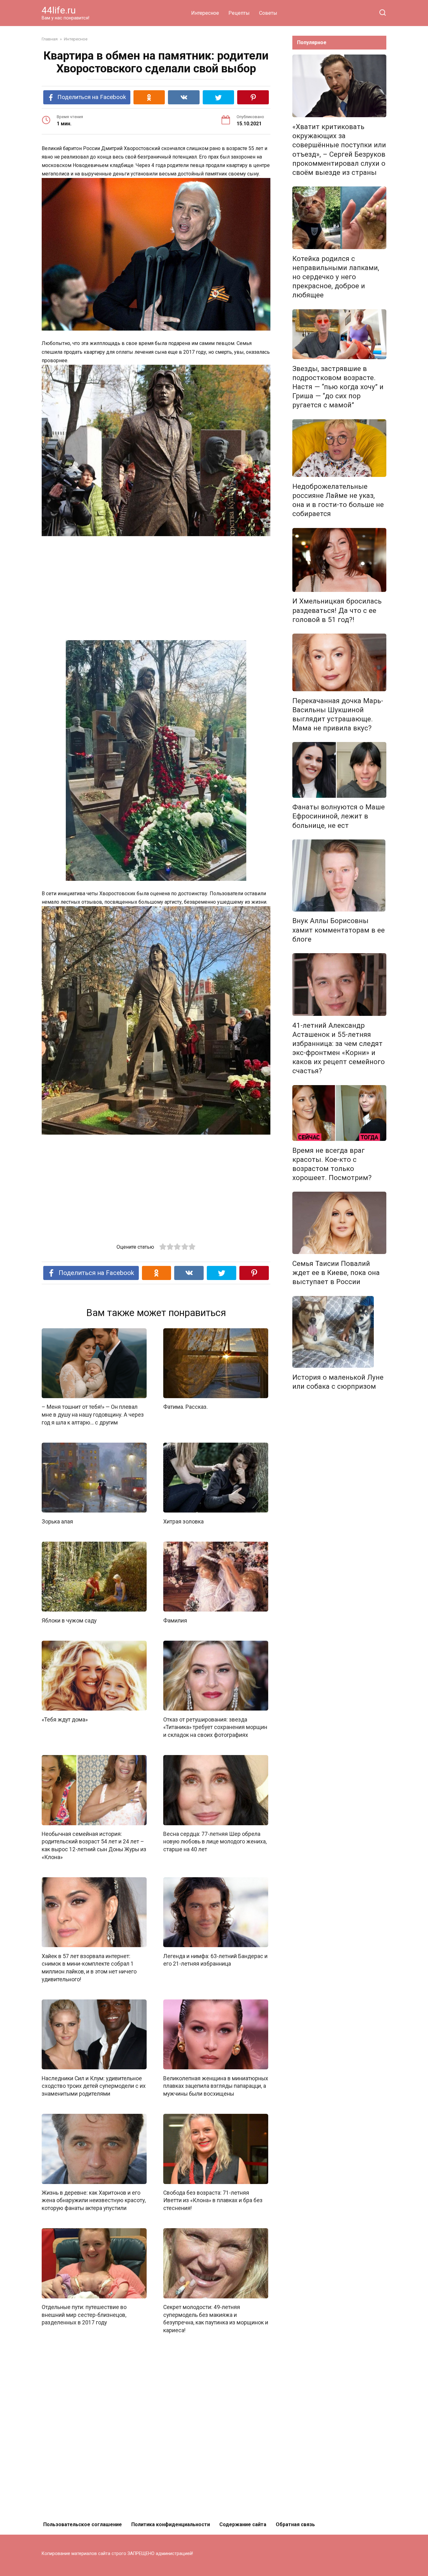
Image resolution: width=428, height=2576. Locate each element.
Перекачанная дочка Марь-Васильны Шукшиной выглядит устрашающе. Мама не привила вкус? (338, 714)
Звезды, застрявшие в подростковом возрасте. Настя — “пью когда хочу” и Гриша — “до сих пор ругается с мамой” (338, 387)
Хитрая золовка (183, 1521)
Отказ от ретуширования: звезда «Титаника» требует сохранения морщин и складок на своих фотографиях (215, 1727)
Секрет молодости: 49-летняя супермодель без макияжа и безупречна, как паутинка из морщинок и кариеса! (216, 2319)
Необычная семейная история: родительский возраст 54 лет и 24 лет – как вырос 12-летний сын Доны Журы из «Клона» (94, 1846)
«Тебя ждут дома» (65, 1719)
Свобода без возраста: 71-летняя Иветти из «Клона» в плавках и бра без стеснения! (213, 2200)
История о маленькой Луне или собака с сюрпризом (338, 1382)
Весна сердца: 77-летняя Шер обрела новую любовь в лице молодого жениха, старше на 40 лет (215, 1842)
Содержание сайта (243, 2524)
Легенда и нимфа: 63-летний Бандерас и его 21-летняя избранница (215, 1960)
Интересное (205, 13)
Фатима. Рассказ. (185, 1407)
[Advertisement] (156, 589)
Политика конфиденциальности (171, 2524)
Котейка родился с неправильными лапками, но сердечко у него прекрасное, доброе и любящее (336, 277)
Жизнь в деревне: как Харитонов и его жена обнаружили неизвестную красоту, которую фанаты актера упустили (94, 2200)
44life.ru (59, 10)
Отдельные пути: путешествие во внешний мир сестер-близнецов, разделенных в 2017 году (84, 2315)
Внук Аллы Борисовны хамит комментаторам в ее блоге (339, 930)
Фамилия (175, 1620)
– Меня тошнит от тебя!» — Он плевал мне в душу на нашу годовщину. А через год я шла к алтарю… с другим (93, 1415)
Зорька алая (57, 1521)
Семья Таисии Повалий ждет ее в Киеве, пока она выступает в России (336, 1272)
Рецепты (239, 13)
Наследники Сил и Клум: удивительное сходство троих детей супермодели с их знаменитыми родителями (94, 2086)
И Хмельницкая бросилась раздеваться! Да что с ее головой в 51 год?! (337, 610)
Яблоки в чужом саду (69, 1620)
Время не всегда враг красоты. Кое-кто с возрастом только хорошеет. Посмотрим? (332, 1164)
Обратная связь (295, 2524)
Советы (268, 13)
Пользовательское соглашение (83, 2524)
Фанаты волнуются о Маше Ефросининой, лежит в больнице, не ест (339, 816)
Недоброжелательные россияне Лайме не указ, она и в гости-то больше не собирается (338, 500)
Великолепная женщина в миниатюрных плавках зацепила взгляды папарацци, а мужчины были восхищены (216, 2086)
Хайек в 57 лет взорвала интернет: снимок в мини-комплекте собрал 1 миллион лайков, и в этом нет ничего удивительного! (89, 1967)
